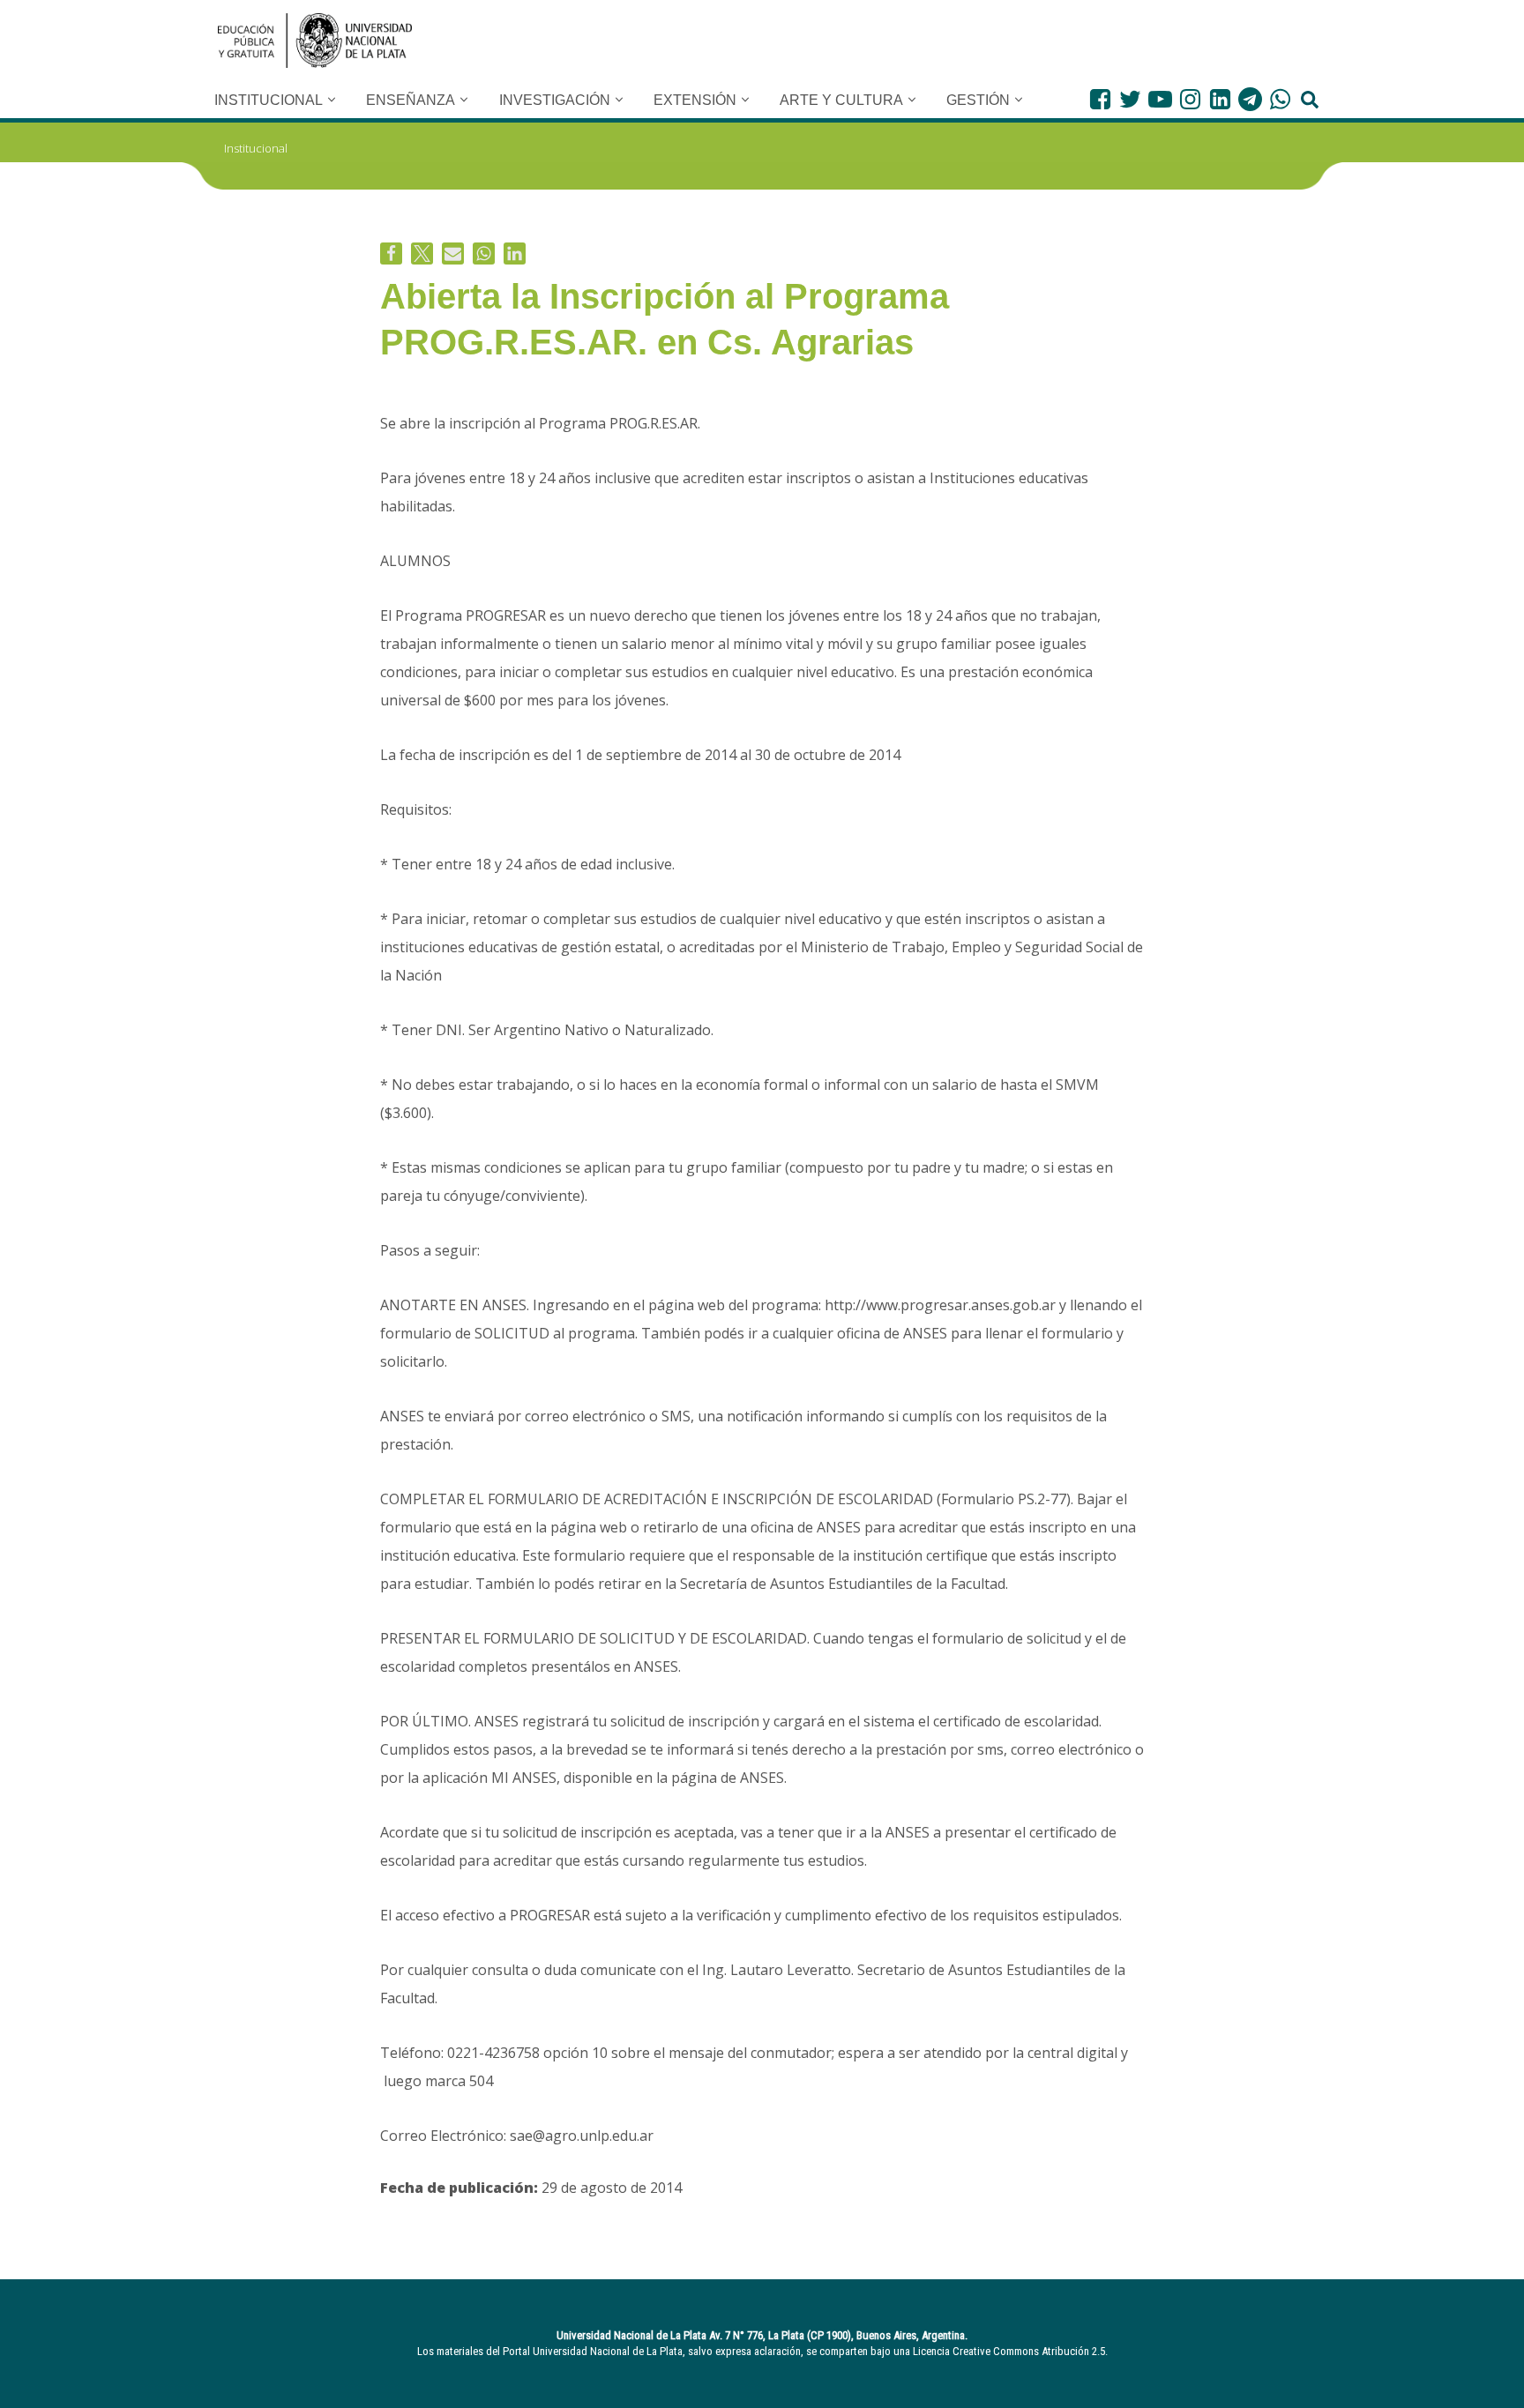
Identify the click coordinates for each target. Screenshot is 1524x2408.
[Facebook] (1100, 99)
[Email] (453, 253)
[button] (332, 100)
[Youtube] (1160, 99)
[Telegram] (1250, 99)
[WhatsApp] (1280, 99)
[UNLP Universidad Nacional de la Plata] (315, 41)
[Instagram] (1190, 99)
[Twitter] (1130, 99)
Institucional (256, 148)
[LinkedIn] (1220, 99)
